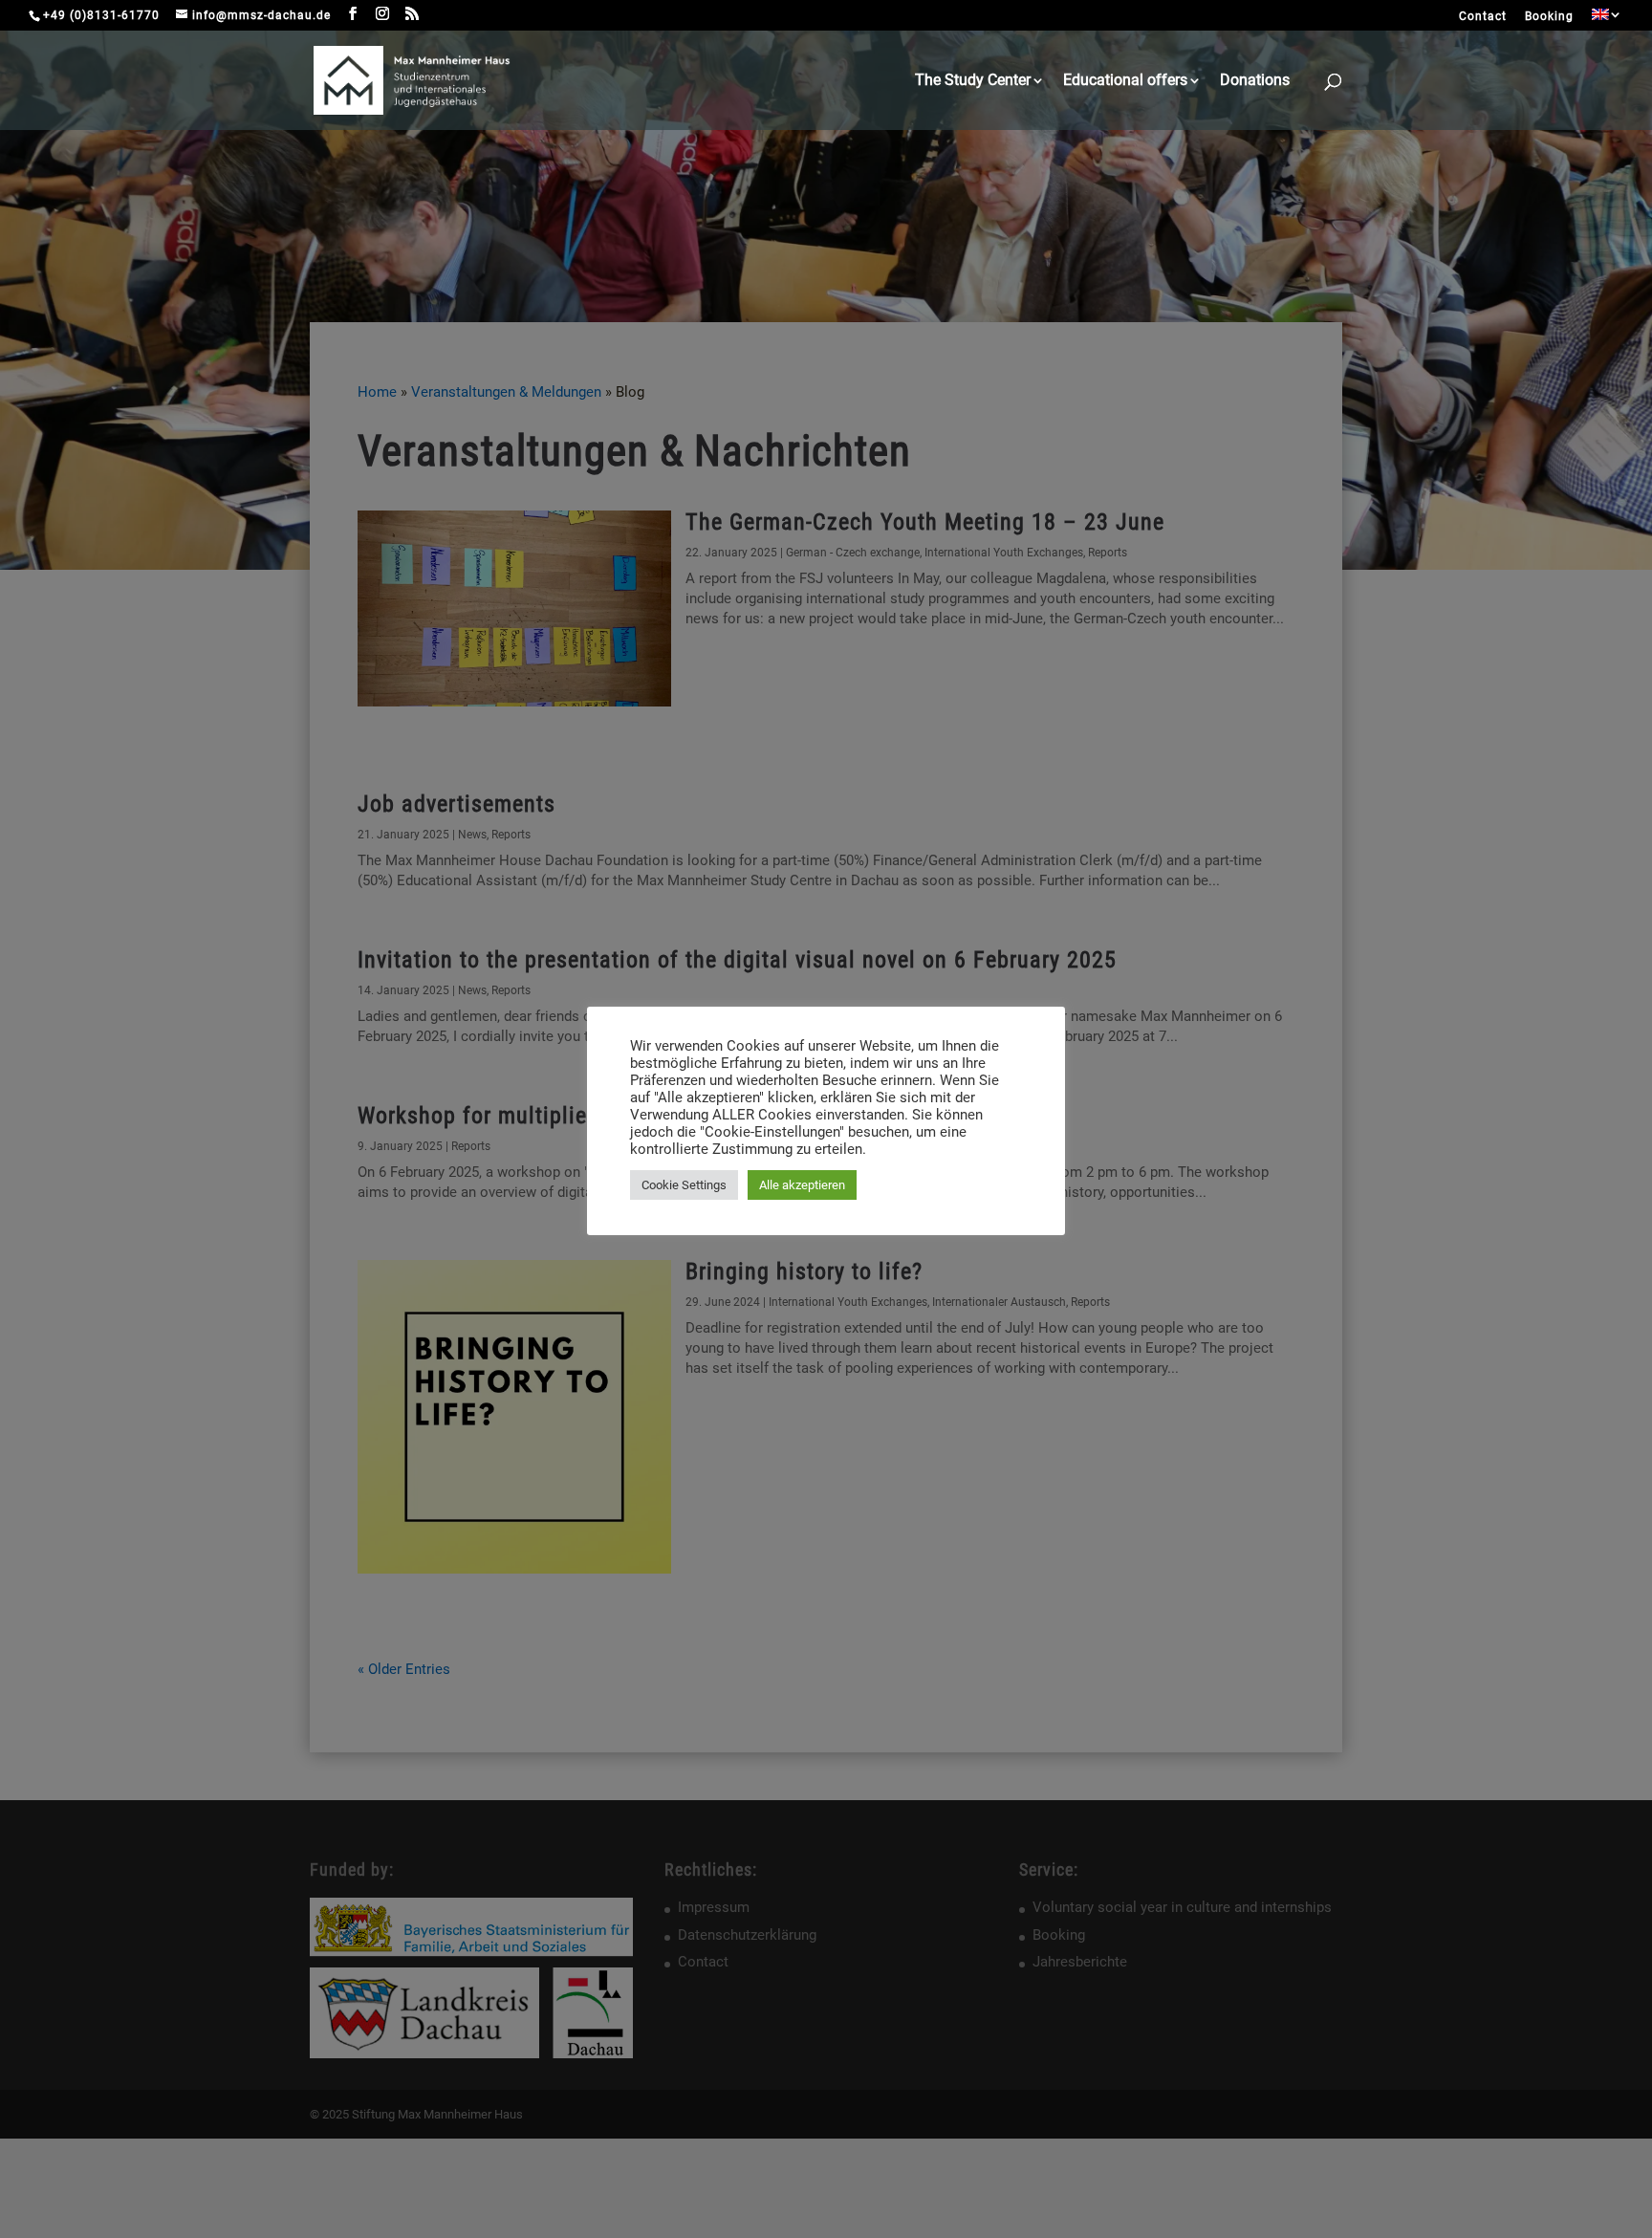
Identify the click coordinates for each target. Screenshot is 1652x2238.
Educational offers (1125, 81)
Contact (1483, 17)
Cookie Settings (684, 1185)
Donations (1255, 81)
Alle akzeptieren (802, 1185)
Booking (1549, 17)
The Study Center (973, 81)
